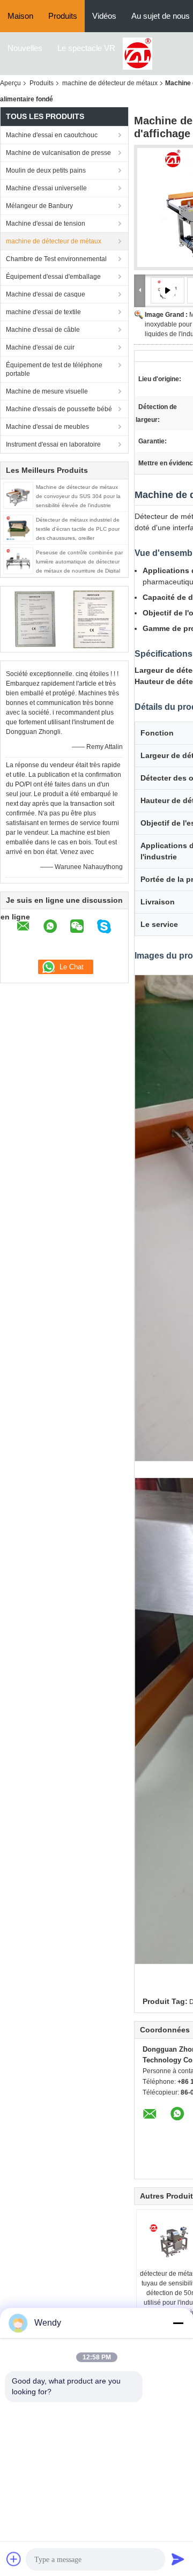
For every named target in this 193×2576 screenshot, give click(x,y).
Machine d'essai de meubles (47, 427)
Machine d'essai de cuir (40, 347)
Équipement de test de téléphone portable (54, 369)
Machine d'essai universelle (46, 188)
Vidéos (104, 16)
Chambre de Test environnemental (56, 259)
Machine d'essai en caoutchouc (52, 135)
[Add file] (14, 2559)
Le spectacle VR (86, 48)
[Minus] (178, 2323)
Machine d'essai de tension (46, 224)
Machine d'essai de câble (43, 330)
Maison (20, 16)
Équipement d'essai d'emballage (53, 277)
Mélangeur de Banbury (39, 206)
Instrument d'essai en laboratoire (53, 444)
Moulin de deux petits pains (46, 170)
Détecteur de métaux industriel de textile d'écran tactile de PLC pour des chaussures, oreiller (78, 529)
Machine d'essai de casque (46, 294)
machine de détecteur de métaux (110, 83)
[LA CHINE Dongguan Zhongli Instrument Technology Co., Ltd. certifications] (35, 619)
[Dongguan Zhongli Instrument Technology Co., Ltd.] (138, 53)
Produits (63, 16)
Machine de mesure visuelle (47, 391)
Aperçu (10, 83)
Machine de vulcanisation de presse (58, 153)
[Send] (178, 2559)
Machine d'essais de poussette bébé (59, 409)
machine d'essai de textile (43, 312)
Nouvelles (25, 48)
